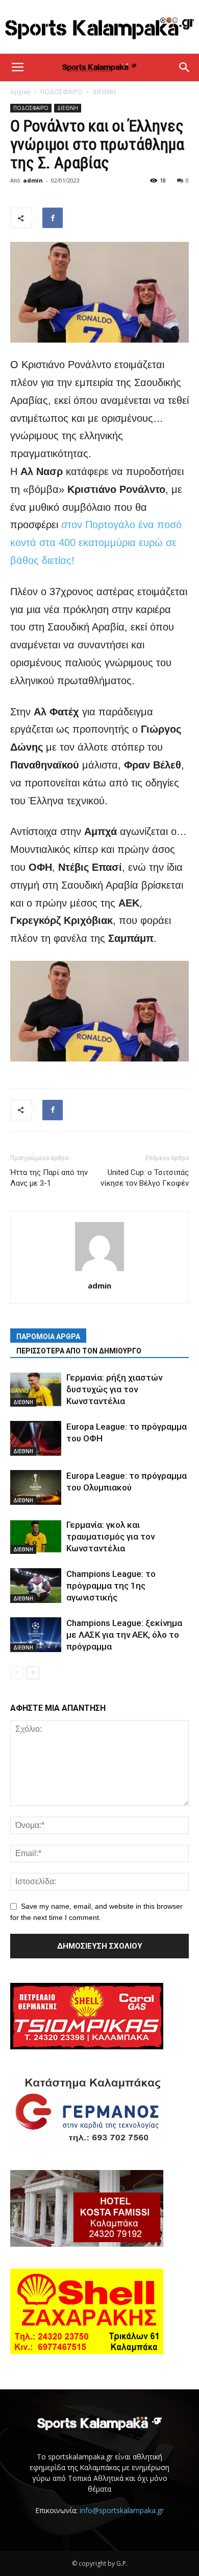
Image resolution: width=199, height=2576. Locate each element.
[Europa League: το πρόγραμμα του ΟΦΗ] (36, 1439)
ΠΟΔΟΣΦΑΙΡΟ (61, 92)
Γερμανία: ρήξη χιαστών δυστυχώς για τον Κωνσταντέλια (114, 1389)
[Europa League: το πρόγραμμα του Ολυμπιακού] (36, 1488)
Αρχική (20, 92)
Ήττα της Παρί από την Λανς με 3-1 (49, 1178)
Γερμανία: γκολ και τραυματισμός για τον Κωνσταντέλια (110, 1536)
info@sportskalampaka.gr (122, 2510)
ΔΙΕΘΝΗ (104, 92)
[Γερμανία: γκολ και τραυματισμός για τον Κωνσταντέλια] (36, 1537)
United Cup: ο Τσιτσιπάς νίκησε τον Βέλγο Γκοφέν (145, 1178)
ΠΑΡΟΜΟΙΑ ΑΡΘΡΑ (48, 1337)
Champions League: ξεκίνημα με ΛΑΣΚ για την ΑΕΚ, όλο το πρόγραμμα (124, 1635)
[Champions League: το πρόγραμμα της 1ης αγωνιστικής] (36, 1586)
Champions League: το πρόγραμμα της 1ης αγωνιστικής (111, 1586)
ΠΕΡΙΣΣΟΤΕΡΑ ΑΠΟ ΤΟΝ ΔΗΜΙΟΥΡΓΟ (79, 1351)
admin (33, 180)
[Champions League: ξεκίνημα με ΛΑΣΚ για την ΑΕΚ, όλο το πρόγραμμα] (36, 1635)
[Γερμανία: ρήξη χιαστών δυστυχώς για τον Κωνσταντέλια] (36, 1389)
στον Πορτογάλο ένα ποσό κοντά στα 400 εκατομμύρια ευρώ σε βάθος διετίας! (96, 543)
